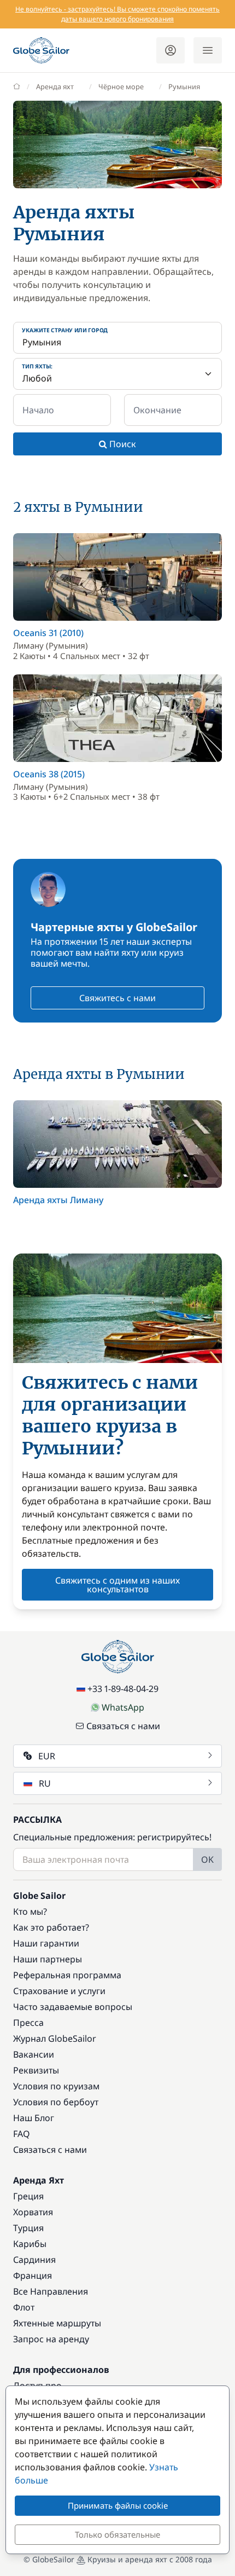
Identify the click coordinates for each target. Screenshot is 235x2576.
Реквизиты (36, 2070)
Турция (28, 2228)
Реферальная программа (67, 1975)
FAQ (22, 2134)
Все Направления (51, 2291)
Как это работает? (51, 1927)
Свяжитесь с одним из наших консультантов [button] (117, 1585)
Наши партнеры (48, 1959)
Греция (28, 2196)
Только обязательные (117, 2534)
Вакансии (34, 2054)
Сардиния (34, 2260)
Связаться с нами (123, 1726)
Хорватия (33, 2212)
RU (45, 1783)
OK (207, 1859)
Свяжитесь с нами (117, 998)
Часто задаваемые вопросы (73, 2007)
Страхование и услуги (59, 1991)
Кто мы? (30, 1911)
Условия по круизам (56, 2086)
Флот (24, 2307)
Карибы (30, 2244)
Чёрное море (121, 86)
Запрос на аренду (51, 2339)
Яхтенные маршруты (57, 2323)
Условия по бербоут (56, 2102)
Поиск (122, 444)
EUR (47, 1756)
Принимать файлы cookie (118, 2505)
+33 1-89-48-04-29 (123, 1689)
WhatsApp (123, 1707)
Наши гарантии (46, 1943)
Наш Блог (34, 2118)
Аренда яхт (55, 86)
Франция (33, 2275)
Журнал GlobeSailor (55, 2038)
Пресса (28, 2023)
